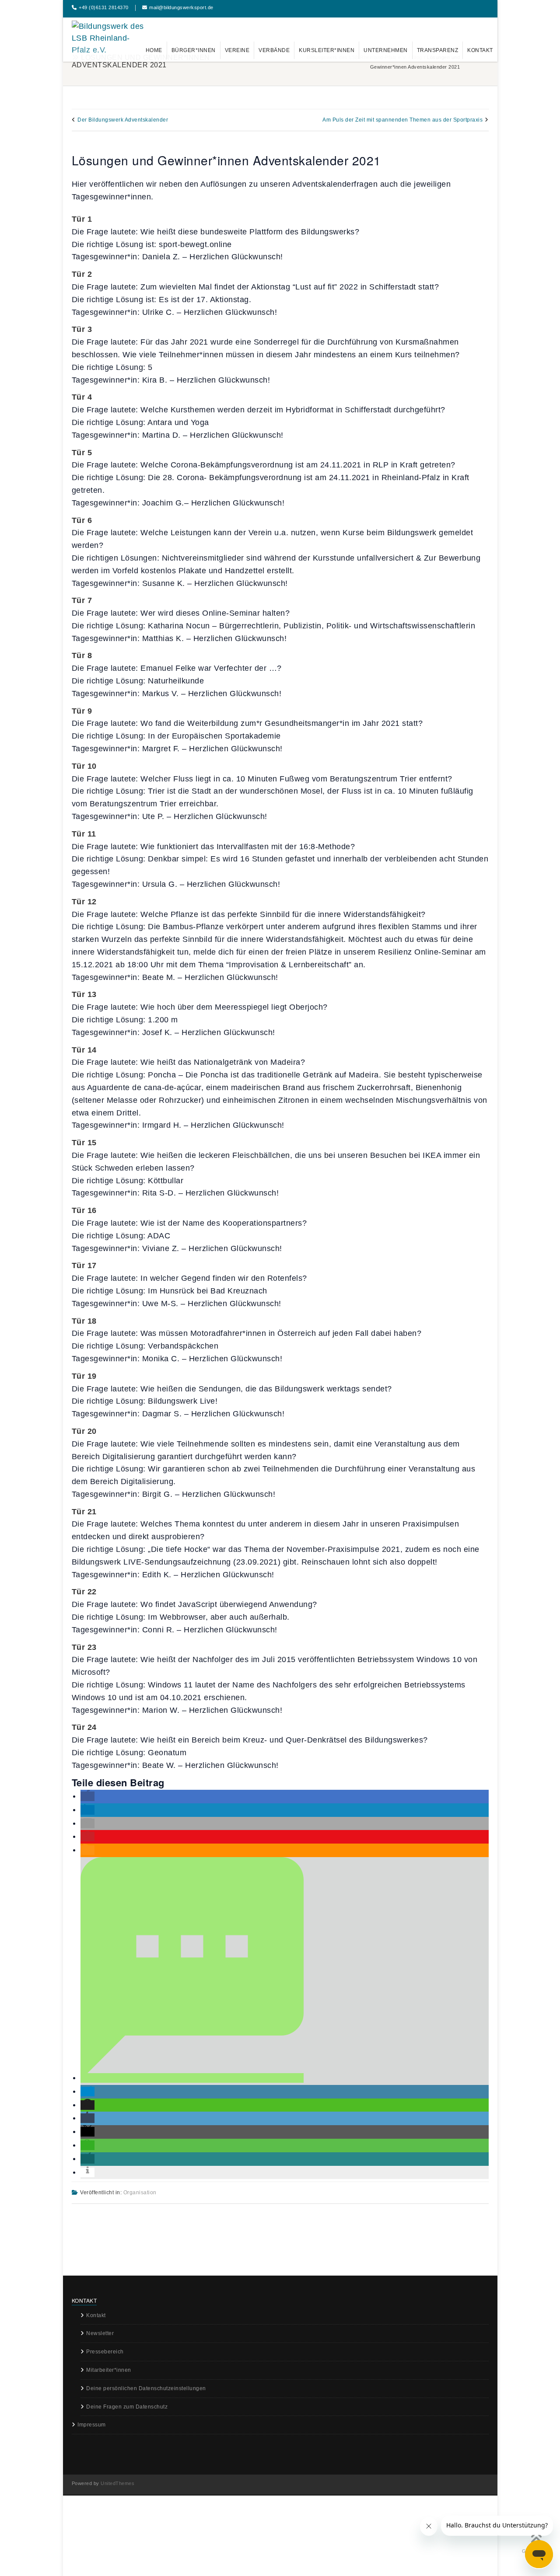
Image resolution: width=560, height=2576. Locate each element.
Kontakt (96, 2315)
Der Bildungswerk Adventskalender (123, 120)
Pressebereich (105, 2352)
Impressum (92, 2425)
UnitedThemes (117, 2483)
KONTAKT (480, 50)
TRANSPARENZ (438, 50)
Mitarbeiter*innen (109, 2370)
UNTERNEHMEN (386, 50)
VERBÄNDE (274, 50)
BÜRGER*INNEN (194, 50)
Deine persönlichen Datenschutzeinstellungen (146, 2388)
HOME (154, 50)
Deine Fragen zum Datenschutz (127, 2407)
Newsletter (100, 2333)
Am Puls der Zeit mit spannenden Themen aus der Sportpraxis (402, 120)
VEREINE (237, 50)
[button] (87, 1796)
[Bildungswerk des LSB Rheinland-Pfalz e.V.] (109, 39)
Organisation (140, 2193)
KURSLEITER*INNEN (327, 50)
